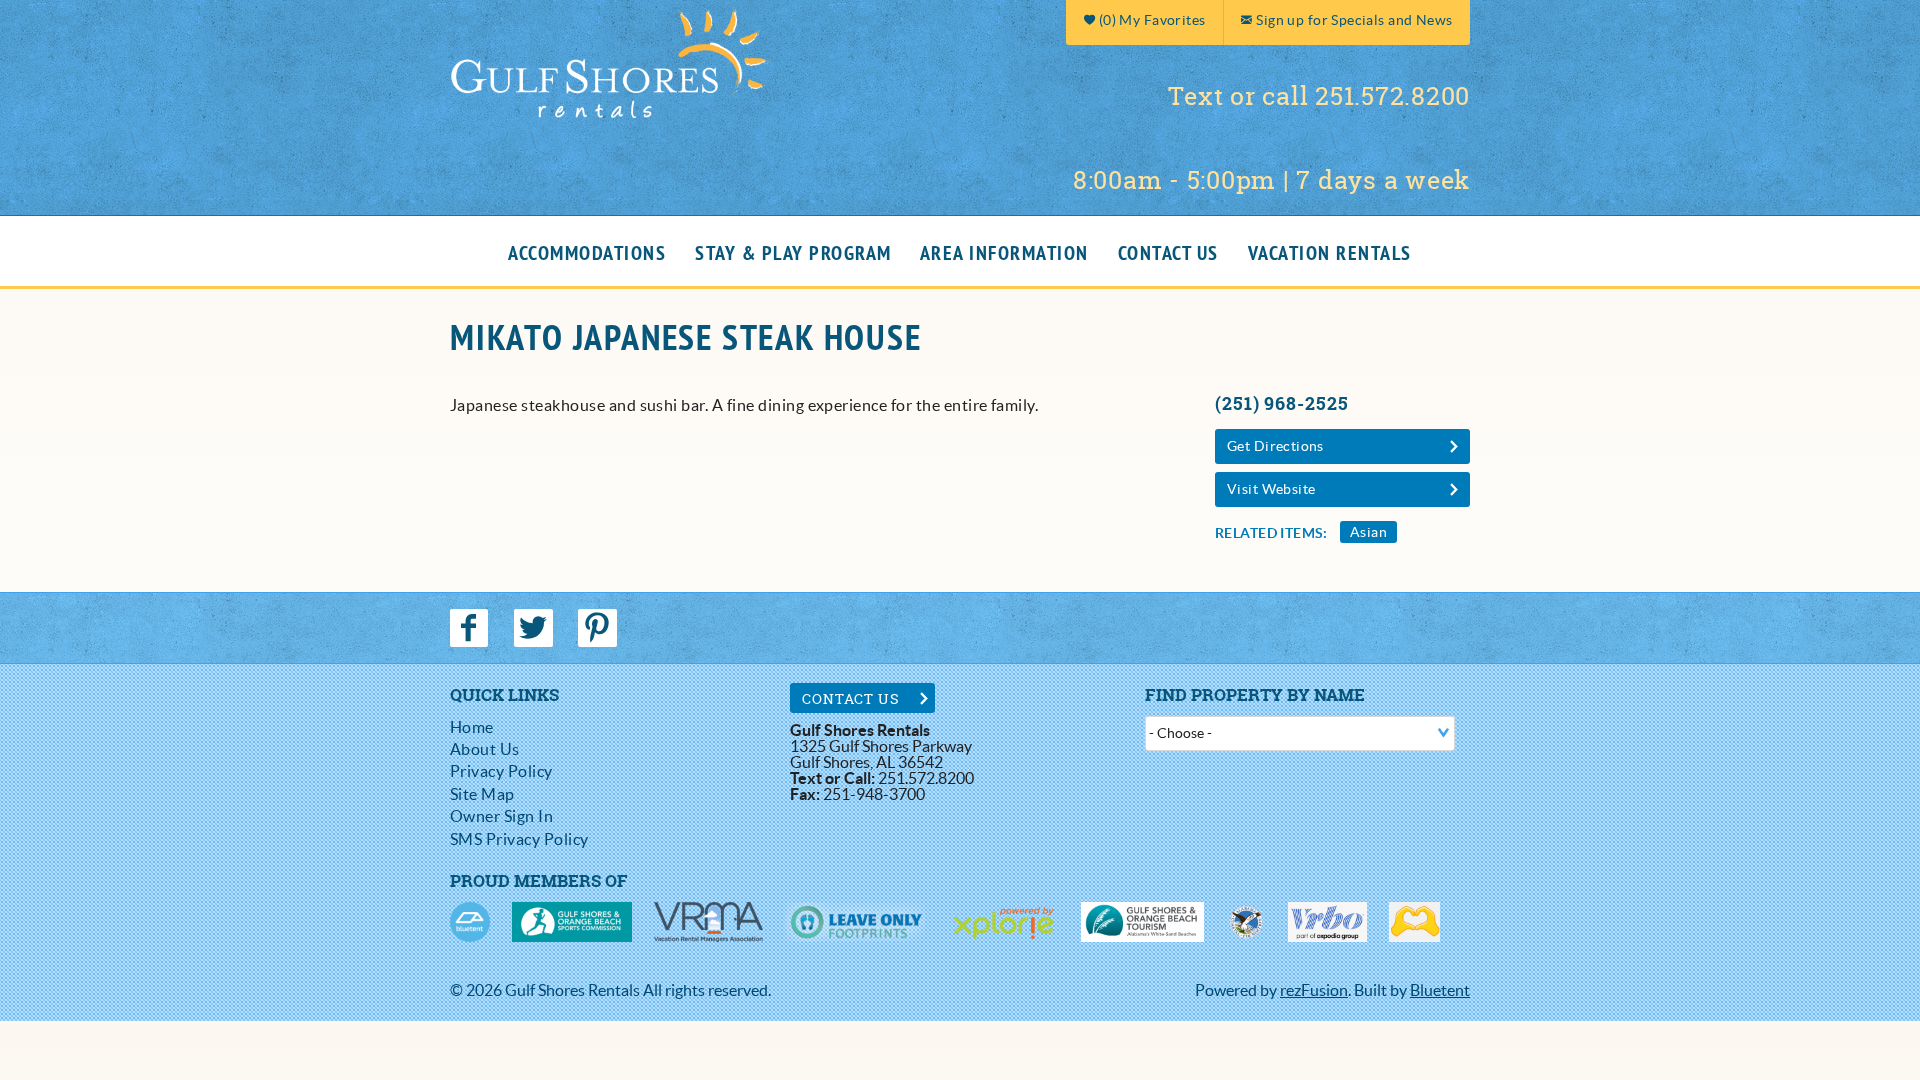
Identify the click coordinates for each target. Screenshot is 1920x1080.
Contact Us (1168, 254)
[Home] (610, 61)
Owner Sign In (501, 816)
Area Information (1004, 254)
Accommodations (587, 254)
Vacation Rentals (1330, 254)
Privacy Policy (501, 771)
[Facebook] (471, 628)
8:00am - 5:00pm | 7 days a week (1271, 180)
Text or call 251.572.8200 (1319, 96)
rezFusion (1314, 990)
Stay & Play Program (793, 254)
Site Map (482, 794)
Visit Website (1271, 489)
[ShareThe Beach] (1246, 922)
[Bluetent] (470, 922)
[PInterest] (599, 628)
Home (472, 727)
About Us (485, 749)
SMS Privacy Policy (519, 839)
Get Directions (1275, 446)
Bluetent (1440, 990)
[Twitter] (535, 628)
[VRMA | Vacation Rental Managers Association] (708, 922)
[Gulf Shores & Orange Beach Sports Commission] (572, 922)
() (1150, 20)
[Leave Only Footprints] (855, 922)
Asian (1368, 532)
